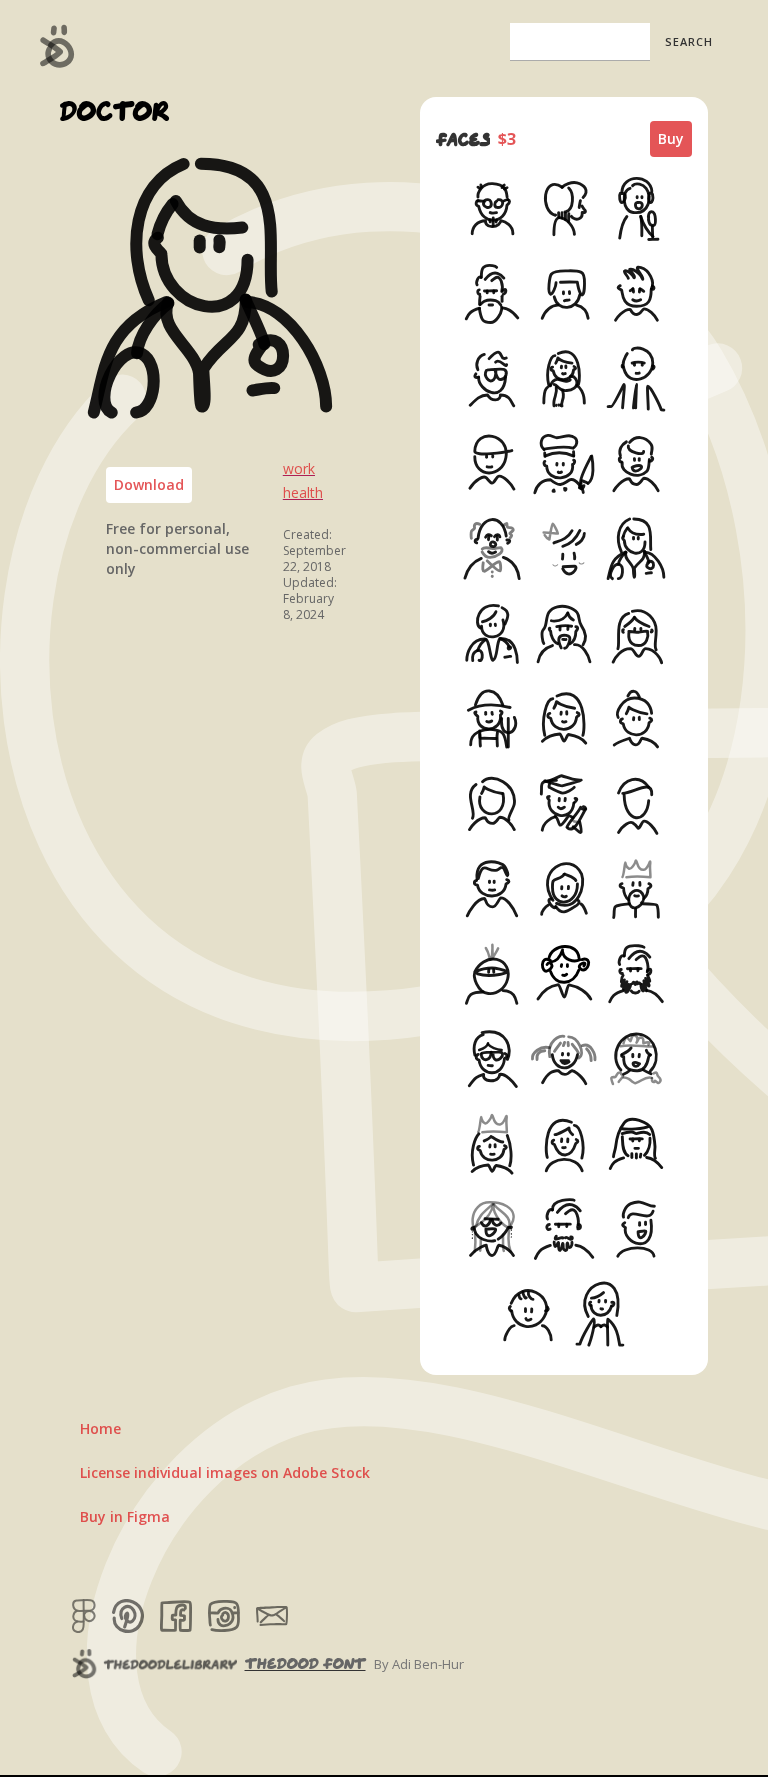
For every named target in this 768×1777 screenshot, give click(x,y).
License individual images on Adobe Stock (225, 1472)
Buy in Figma (125, 1516)
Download (149, 484)
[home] (57, 46)
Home (100, 1428)
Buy (671, 138)
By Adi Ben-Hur (419, 1664)
